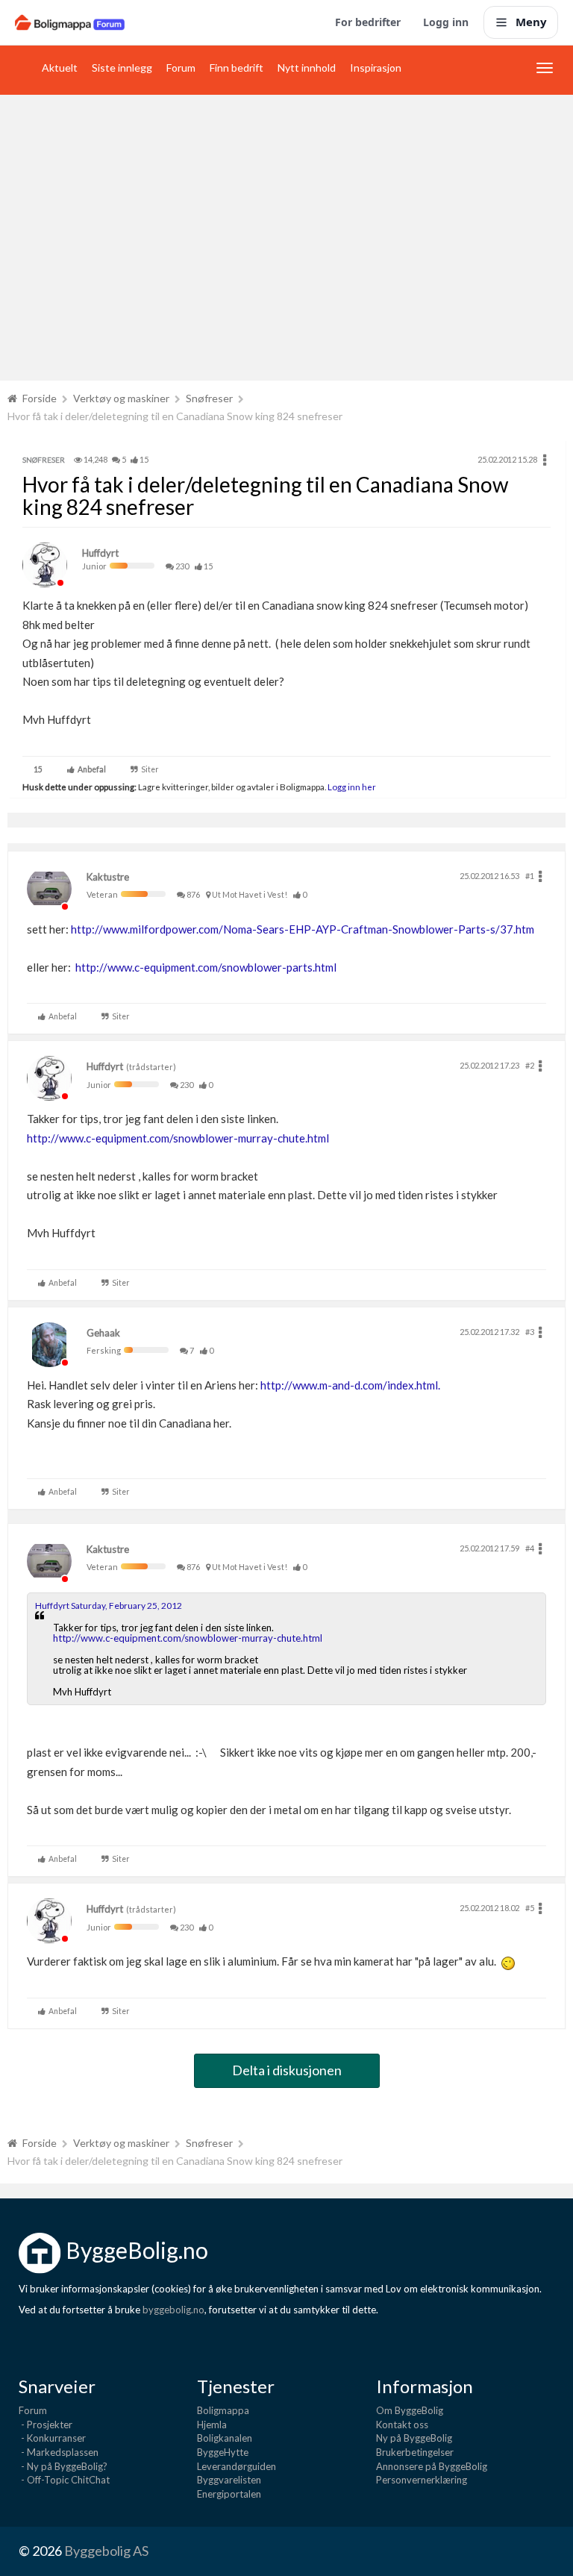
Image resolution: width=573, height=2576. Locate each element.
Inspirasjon (376, 68)
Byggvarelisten (229, 2480)
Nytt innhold (307, 68)
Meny (531, 22)
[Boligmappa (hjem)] (70, 22)
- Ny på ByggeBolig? (63, 2466)
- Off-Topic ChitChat (64, 2480)
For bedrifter (368, 22)
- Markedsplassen (59, 2452)
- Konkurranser (52, 2438)
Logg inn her (351, 787)
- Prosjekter (46, 2425)
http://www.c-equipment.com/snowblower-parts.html (206, 967)
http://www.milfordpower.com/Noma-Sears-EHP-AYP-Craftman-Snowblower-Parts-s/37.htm (303, 929)
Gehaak (103, 1333)
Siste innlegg (122, 68)
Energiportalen (229, 2494)
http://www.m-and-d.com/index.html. (350, 1385)
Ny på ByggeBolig (414, 2438)
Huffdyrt (100, 553)
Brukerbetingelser (415, 2452)
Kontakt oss (402, 2425)
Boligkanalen (225, 2438)
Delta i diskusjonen (287, 2070)
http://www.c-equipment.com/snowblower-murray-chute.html (178, 1138)
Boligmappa (223, 2410)
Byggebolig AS (106, 2551)
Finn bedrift (237, 68)
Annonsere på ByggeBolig (432, 2466)
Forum (181, 68)
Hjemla (212, 2425)
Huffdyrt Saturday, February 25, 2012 (109, 1606)
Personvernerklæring (422, 2480)
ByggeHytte (223, 2452)
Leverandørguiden (237, 2466)
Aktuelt (60, 68)
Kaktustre (108, 877)
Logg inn (446, 22)
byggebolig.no (173, 2310)
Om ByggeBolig (410, 2410)
